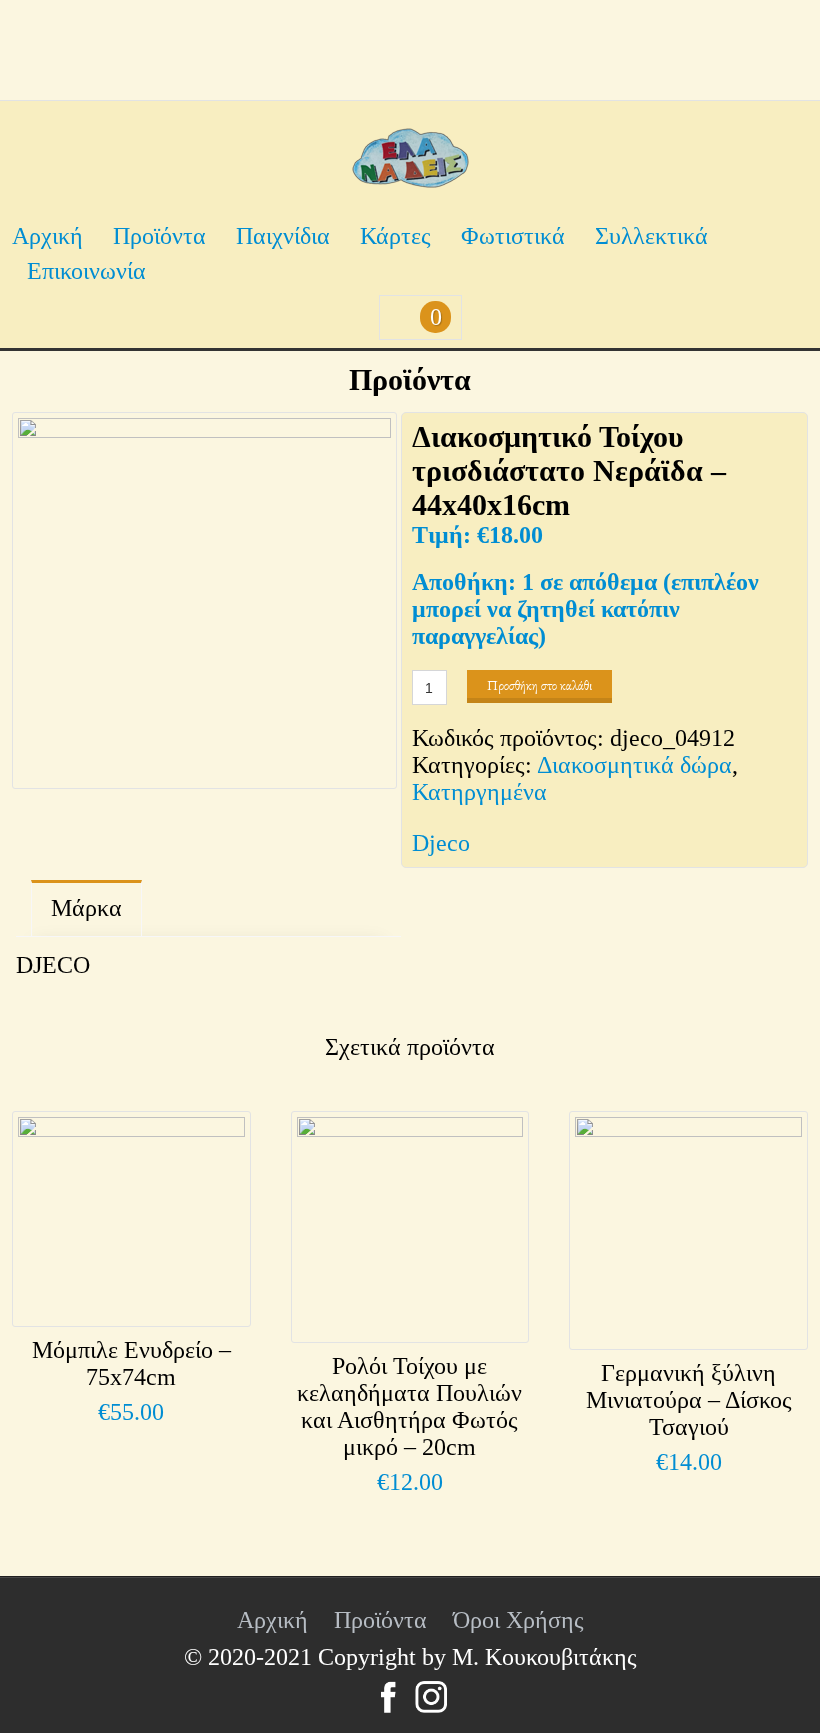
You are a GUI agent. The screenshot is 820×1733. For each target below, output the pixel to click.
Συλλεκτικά (651, 236)
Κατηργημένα (479, 792)
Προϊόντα (159, 236)
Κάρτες (395, 236)
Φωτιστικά (513, 236)
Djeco (441, 843)
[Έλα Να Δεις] (410, 180)
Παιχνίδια (283, 236)
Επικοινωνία (86, 271)
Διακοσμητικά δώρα (634, 765)
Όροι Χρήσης (518, 1620)
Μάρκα (86, 908)
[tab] (86, 908)
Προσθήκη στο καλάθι (539, 685)
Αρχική (47, 236)
